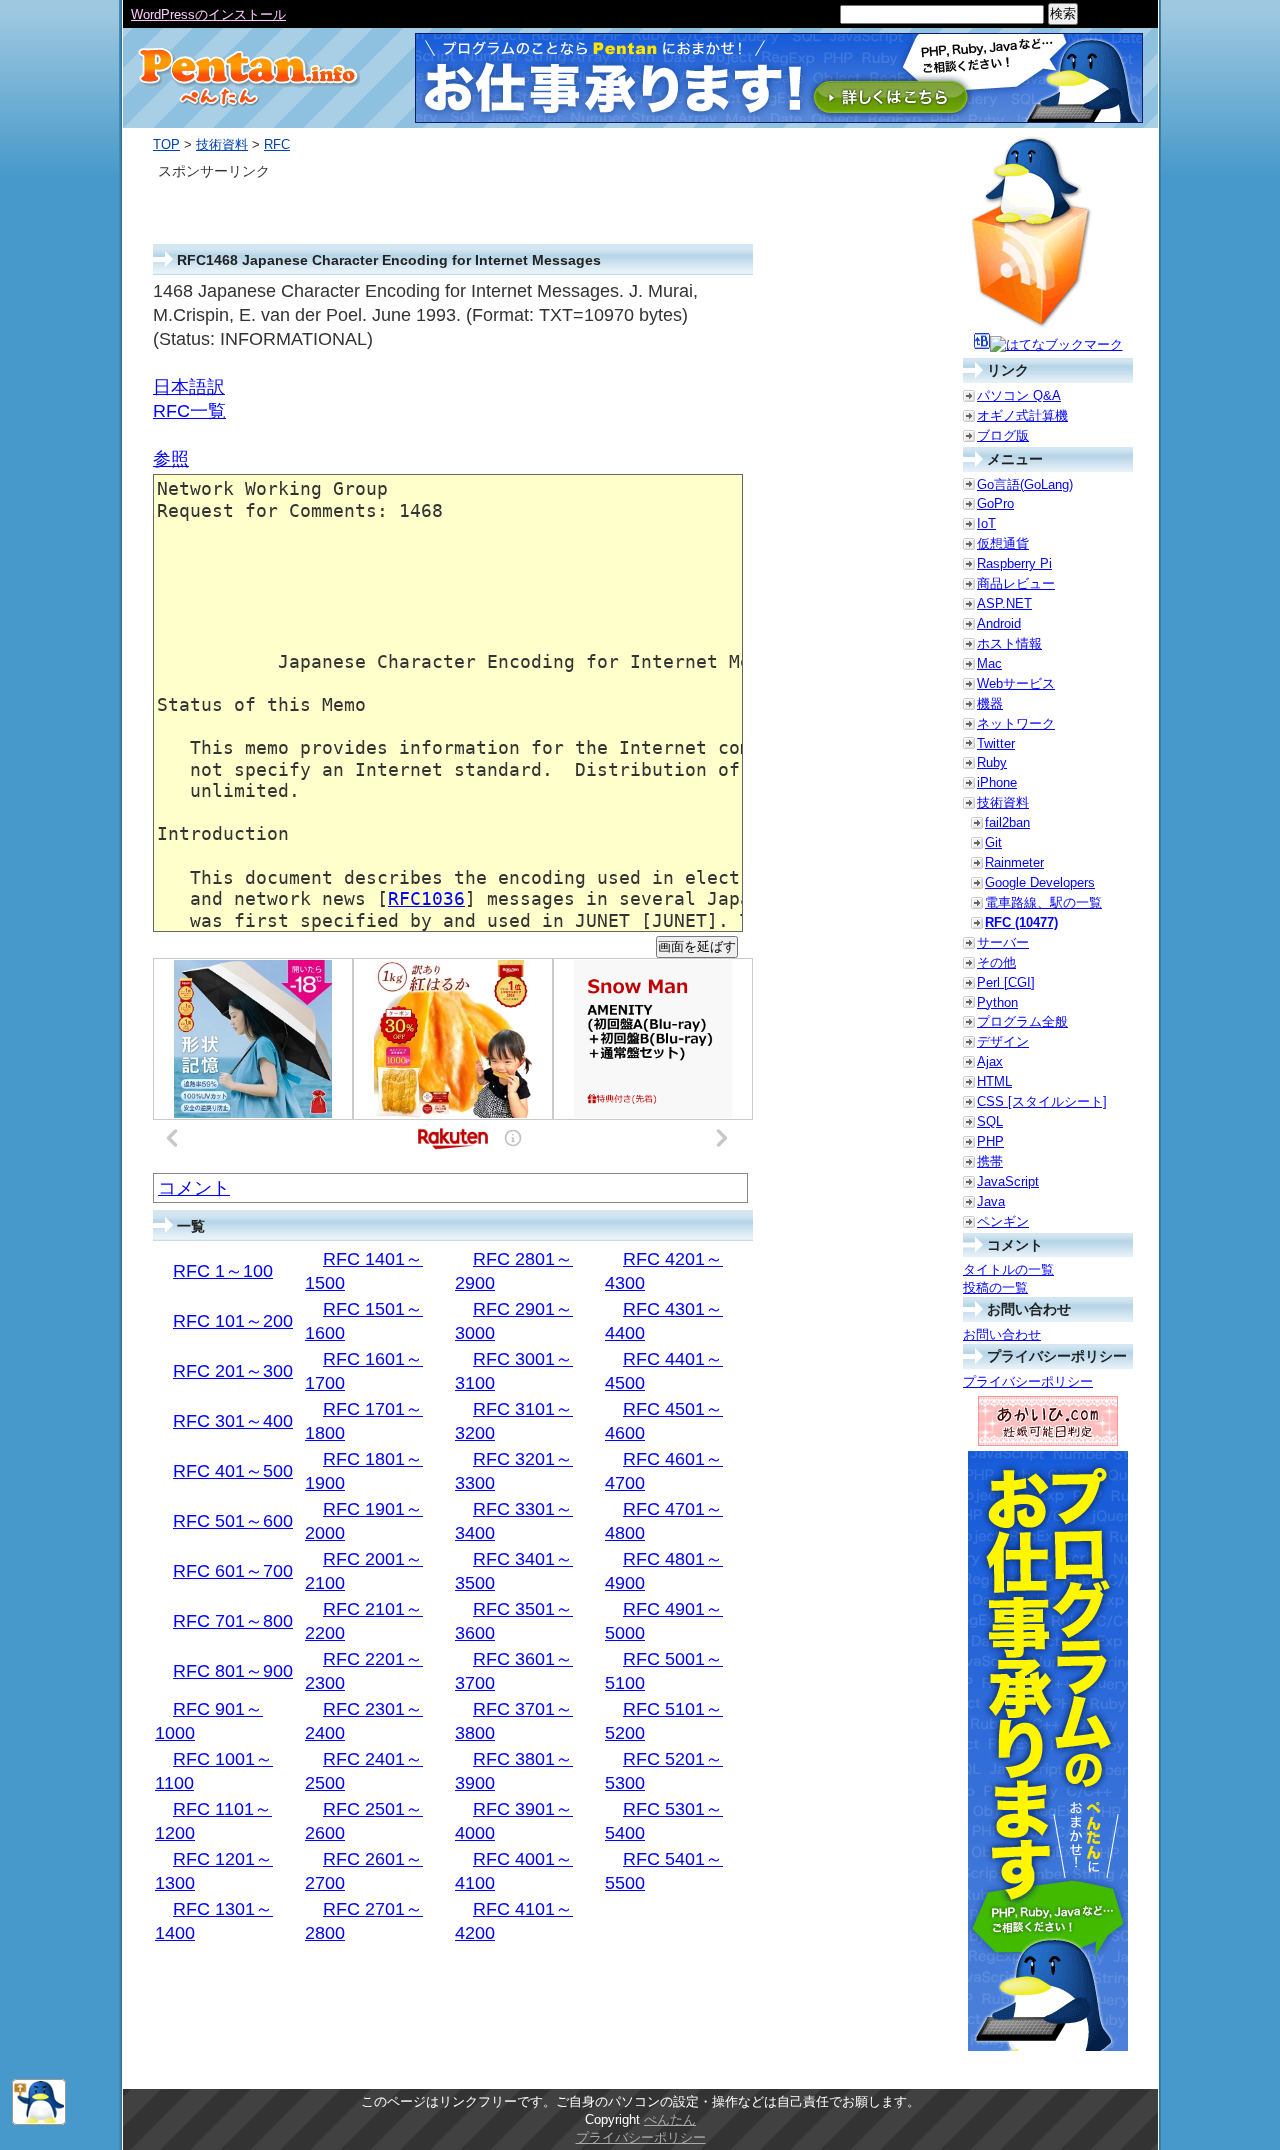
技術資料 (222, 144)
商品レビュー (1016, 583)
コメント (194, 1188)
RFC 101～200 (233, 1321)
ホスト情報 (1009, 643)
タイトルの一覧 (1008, 1269)
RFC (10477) (1021, 922)
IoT (986, 523)
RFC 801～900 (233, 1671)
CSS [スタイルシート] (1042, 1101)
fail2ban (1007, 822)
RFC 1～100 (223, 1271)
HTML (994, 1081)
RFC (277, 144)
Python (997, 1002)
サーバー (1003, 942)
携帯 (990, 1161)
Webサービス (1016, 683)
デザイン (1003, 1041)
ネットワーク (1016, 723)
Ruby (992, 762)
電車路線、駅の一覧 (1043, 902)
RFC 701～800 (233, 1621)
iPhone (997, 782)
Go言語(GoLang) (1025, 484)
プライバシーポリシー (1028, 1381)
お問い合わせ (1002, 1334)
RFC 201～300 (233, 1371)
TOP (166, 144)
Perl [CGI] (1006, 982)
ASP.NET (1004, 603)
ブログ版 (1003, 435)
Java (991, 1201)
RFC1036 (426, 898)
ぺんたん (670, 2119)
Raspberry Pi (1014, 563)
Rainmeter (1014, 862)
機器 (990, 703)
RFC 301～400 (233, 1421)
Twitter (996, 743)
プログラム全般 (1022, 1021)
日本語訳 (189, 387)
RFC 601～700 (233, 1571)
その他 (996, 962)
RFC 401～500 (233, 1471)
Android (999, 623)
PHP (990, 1141)
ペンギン (1003, 1221)
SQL (990, 1121)
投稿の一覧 (995, 1287)
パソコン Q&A (1019, 395)
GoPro (995, 503)
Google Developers (1040, 882)
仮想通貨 (1003, 543)
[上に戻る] (39, 2120)
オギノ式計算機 (1022, 415)
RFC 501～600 (233, 1521)
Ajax (990, 1061)
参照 (171, 459)
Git (993, 842)
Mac (989, 663)
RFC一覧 (189, 411)
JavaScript (1008, 1181)
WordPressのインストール (208, 14)
